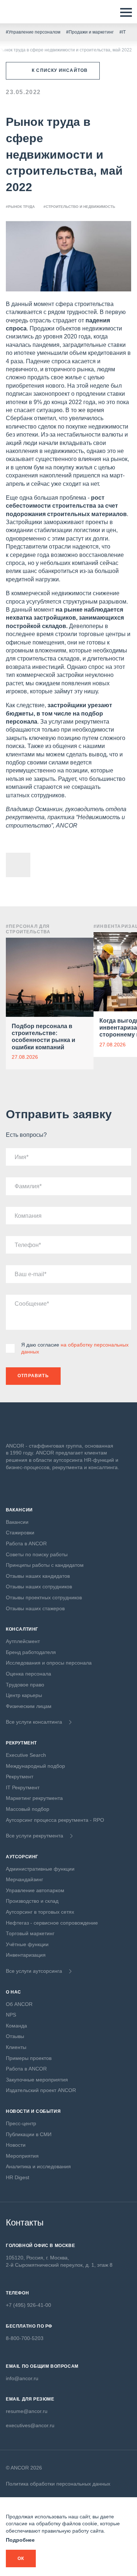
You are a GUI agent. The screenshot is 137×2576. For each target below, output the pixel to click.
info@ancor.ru (22, 2378)
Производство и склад (32, 1901)
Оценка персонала (28, 1674)
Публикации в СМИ (29, 2134)
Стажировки (20, 1533)
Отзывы (15, 2036)
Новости (16, 2145)
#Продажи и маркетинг (90, 32)
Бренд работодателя (31, 1652)
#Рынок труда (20, 207)
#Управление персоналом (33, 32)
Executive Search (26, 1755)
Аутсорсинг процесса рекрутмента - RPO (55, 1820)
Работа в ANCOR (26, 1543)
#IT (123, 32)
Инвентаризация (26, 1955)
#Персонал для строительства (28, 929)
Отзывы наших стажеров (35, 1608)
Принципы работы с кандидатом (45, 1565)
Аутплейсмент (23, 1641)
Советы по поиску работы (37, 1554)
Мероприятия (22, 2156)
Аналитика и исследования (38, 2166)
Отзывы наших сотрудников (39, 1587)
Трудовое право (25, 1685)
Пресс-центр (21, 2123)
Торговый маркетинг (30, 1933)
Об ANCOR (19, 2004)
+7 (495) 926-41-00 (28, 2305)
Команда (16, 2026)
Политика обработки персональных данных (58, 2484)
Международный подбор (35, 1766)
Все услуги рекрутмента (35, 1836)
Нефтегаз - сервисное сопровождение (52, 1923)
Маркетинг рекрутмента (34, 1798)
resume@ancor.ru (27, 2411)
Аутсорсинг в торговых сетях (40, 1912)
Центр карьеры (24, 1695)
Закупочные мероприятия (37, 2080)
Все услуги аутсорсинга (34, 1971)
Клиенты (16, 2047)
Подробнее (20, 2540)
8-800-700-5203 (25, 2338)
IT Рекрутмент (23, 1787)
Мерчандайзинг (24, 1879)
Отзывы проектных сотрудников (44, 1597)
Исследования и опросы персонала (49, 1663)
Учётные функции (27, 1944)
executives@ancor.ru (30, 2425)
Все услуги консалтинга (34, 1722)
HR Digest (18, 2177)
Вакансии (17, 1522)
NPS (11, 2015)
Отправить (33, 1376)
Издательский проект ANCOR (41, 2090)
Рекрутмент (20, 1777)
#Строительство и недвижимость (79, 207)
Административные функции (40, 1869)
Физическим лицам (29, 1706)
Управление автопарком (35, 1890)
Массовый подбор (28, 1809)
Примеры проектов (29, 2058)
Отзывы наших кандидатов (38, 1576)
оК (21, 2558)
